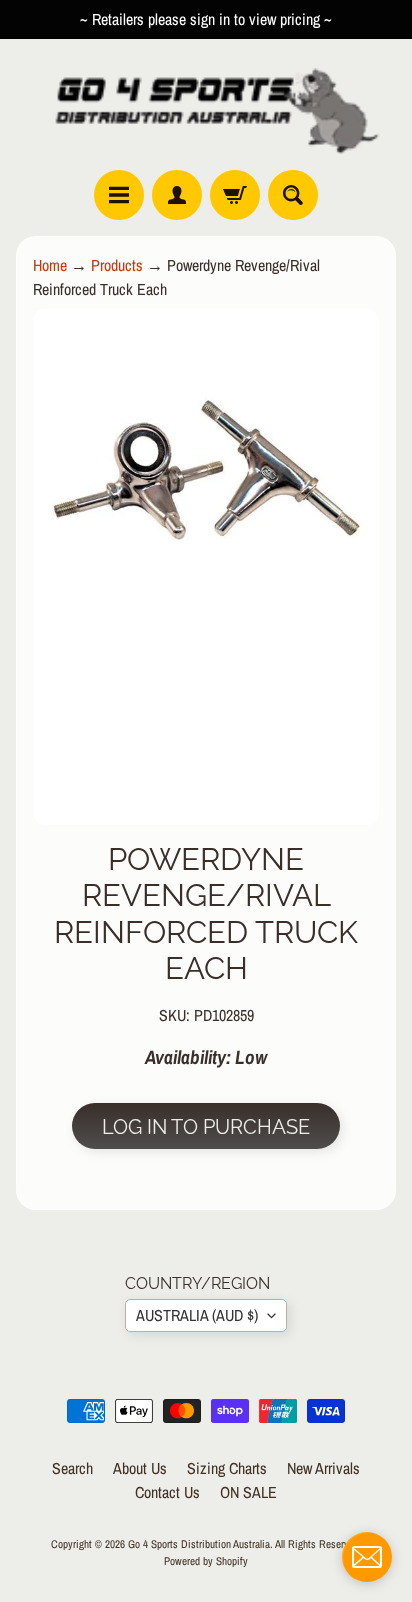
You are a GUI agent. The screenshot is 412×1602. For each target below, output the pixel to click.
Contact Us (167, 1492)
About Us (140, 1468)
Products (117, 265)
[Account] (177, 195)
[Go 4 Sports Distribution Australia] (206, 104)
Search (72, 1468)
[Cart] (235, 195)
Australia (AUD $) (197, 1315)
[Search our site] (293, 195)
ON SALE (248, 1492)
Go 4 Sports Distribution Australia (199, 1543)
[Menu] (119, 195)
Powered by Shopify (206, 1560)
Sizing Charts (227, 1468)
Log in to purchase (206, 1127)
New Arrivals (323, 1468)
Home (50, 265)
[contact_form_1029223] (367, 1557)
